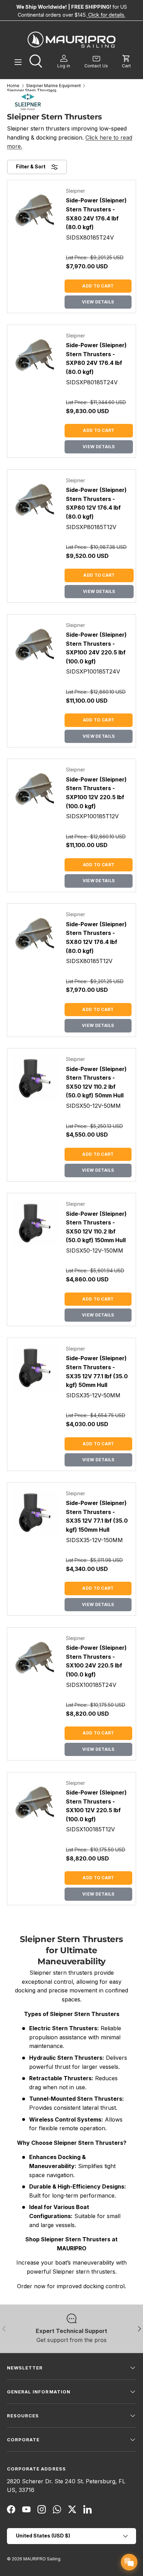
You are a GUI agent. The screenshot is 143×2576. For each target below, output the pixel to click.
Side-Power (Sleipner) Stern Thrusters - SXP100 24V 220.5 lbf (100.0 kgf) (96, 648)
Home (13, 86)
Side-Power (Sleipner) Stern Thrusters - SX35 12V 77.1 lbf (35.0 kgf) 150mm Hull (97, 1516)
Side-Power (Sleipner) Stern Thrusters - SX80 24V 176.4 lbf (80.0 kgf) (96, 214)
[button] (126, 62)
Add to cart (98, 286)
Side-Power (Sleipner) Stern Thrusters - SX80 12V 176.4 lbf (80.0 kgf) (96, 938)
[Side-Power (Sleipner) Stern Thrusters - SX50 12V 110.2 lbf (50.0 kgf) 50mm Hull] (35, 1078)
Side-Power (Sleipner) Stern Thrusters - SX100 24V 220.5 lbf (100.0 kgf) (96, 1661)
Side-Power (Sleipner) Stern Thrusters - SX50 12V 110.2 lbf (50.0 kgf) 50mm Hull (96, 1082)
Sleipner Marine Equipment (53, 86)
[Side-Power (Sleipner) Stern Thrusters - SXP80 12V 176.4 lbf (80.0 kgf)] (35, 500)
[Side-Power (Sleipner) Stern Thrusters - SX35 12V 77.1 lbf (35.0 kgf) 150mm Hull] (35, 1513)
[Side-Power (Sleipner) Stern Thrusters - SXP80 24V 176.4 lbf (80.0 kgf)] (35, 355)
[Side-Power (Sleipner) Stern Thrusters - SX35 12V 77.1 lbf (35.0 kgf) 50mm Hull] (35, 1368)
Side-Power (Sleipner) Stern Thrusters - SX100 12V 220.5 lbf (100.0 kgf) (96, 1806)
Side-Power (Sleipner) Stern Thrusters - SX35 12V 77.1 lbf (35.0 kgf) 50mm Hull (97, 1371)
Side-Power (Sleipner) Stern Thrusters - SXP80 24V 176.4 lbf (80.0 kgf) (96, 358)
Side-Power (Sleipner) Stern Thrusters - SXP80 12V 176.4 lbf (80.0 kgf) (96, 503)
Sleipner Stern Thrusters (32, 91)
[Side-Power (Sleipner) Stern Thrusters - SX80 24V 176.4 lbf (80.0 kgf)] (35, 210)
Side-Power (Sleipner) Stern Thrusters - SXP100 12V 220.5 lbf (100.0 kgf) (96, 793)
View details (98, 302)
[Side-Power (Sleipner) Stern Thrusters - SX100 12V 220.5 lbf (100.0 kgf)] (35, 1802)
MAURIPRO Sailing (42, 2559)
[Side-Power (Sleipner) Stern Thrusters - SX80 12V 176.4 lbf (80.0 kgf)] (35, 934)
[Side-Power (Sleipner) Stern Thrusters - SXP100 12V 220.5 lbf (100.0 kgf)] (35, 789)
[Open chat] (129, 2562)
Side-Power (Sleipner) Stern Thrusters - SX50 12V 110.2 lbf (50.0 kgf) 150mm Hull (96, 1227)
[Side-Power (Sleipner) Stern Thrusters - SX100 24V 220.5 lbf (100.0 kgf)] (35, 1658)
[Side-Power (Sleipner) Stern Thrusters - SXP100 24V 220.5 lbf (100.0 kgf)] (35, 645)
